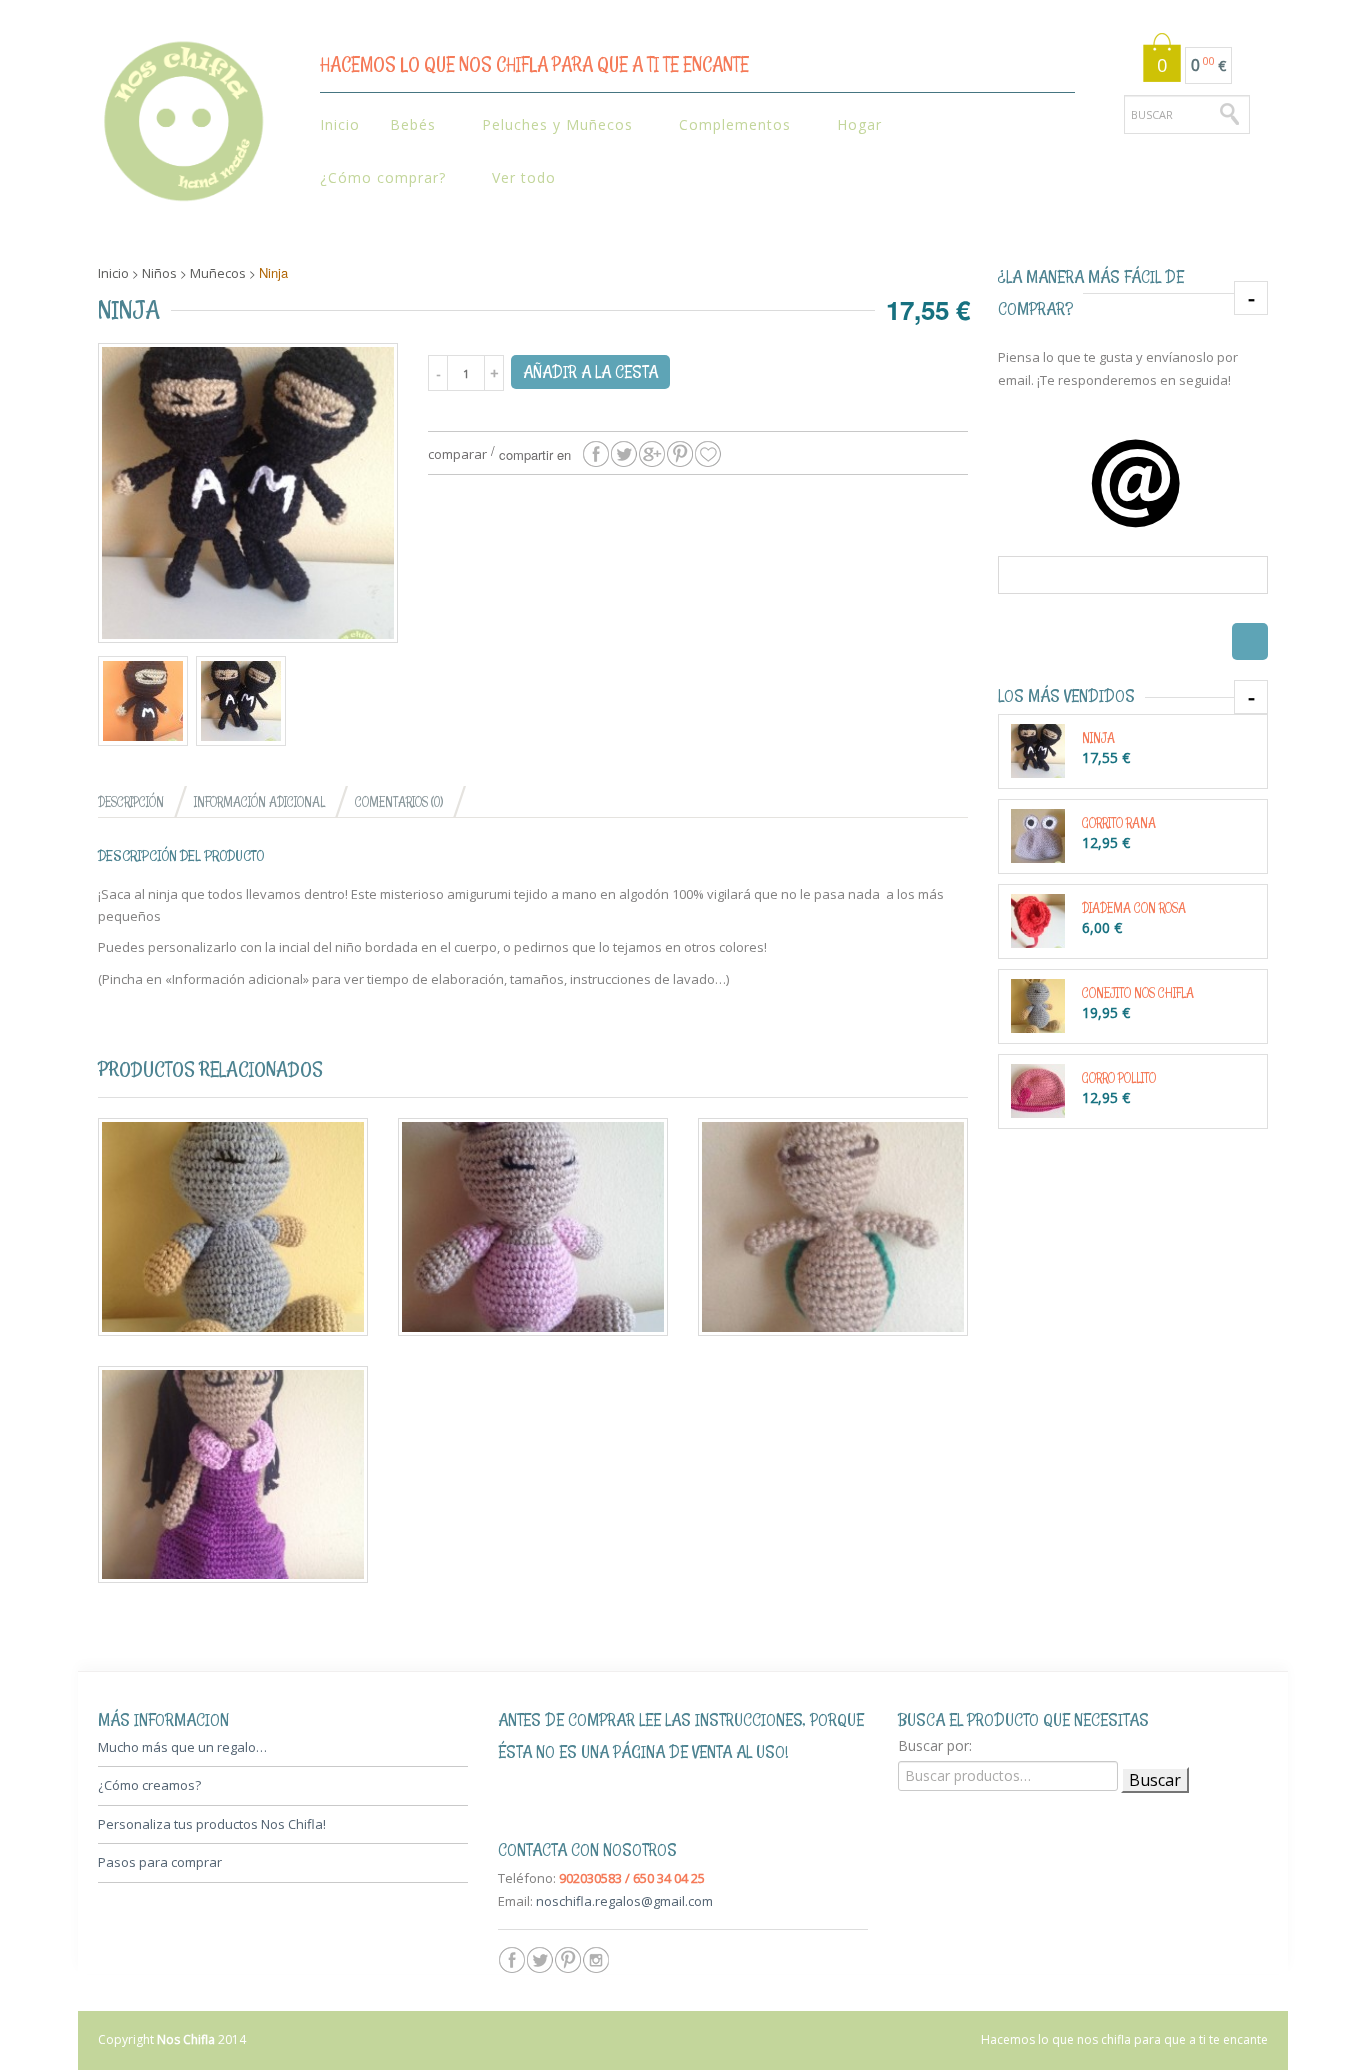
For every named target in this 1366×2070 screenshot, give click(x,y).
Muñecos (218, 273)
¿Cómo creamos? (149, 1785)
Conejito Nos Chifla (1138, 992)
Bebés (405, 125)
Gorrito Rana (1119, 822)
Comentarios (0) (399, 801)
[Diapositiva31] (248, 493)
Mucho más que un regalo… (182, 1747)
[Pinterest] (568, 1960)
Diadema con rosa (1134, 907)
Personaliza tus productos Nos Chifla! (212, 1824)
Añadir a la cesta (590, 372)
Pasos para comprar (160, 1862)
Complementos (727, 125)
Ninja (1098, 737)
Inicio (340, 124)
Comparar (457, 454)
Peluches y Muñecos (550, 125)
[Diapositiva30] (143, 701)
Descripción (131, 801)
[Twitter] (540, 1960)
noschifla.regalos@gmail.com (624, 1901)
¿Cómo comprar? (375, 178)
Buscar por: (935, 1745)
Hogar (852, 125)
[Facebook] (512, 1960)
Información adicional (259, 801)
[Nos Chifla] (183, 127)
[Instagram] (596, 1960)
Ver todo (524, 177)
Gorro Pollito (1119, 1077)
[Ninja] (596, 454)
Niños (159, 273)
